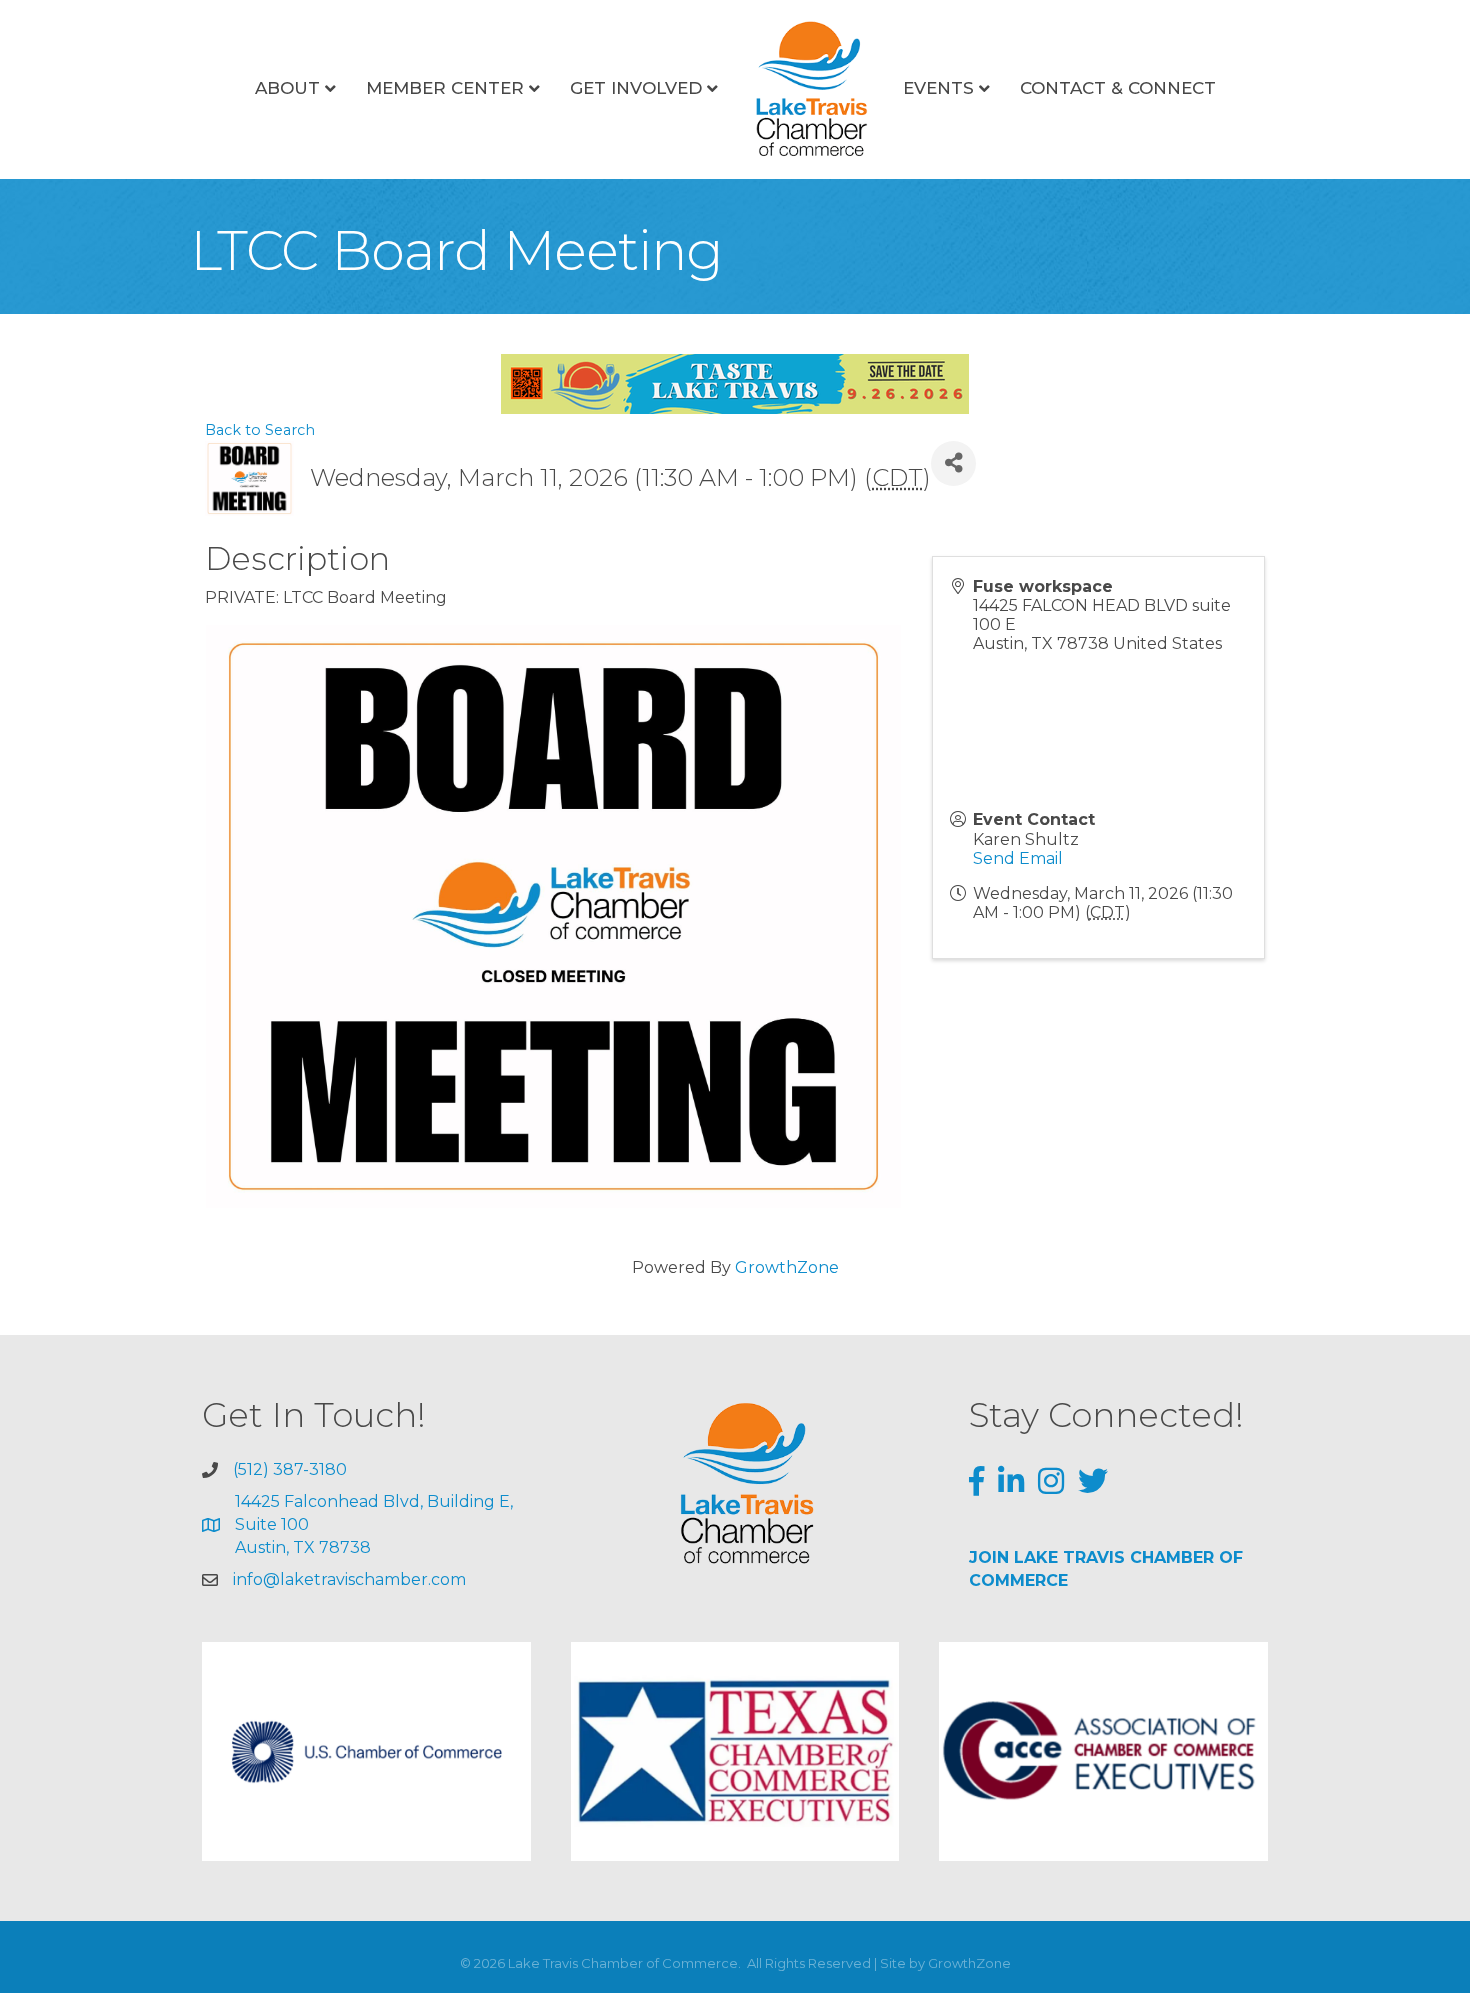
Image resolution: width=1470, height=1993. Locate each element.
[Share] (953, 463)
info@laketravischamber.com (349, 1579)
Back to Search (260, 430)
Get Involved (636, 88)
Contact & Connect (1118, 88)
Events (938, 88)
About (287, 88)
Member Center (445, 88)
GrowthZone (787, 1267)
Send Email (1018, 858)
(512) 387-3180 (290, 1469)
